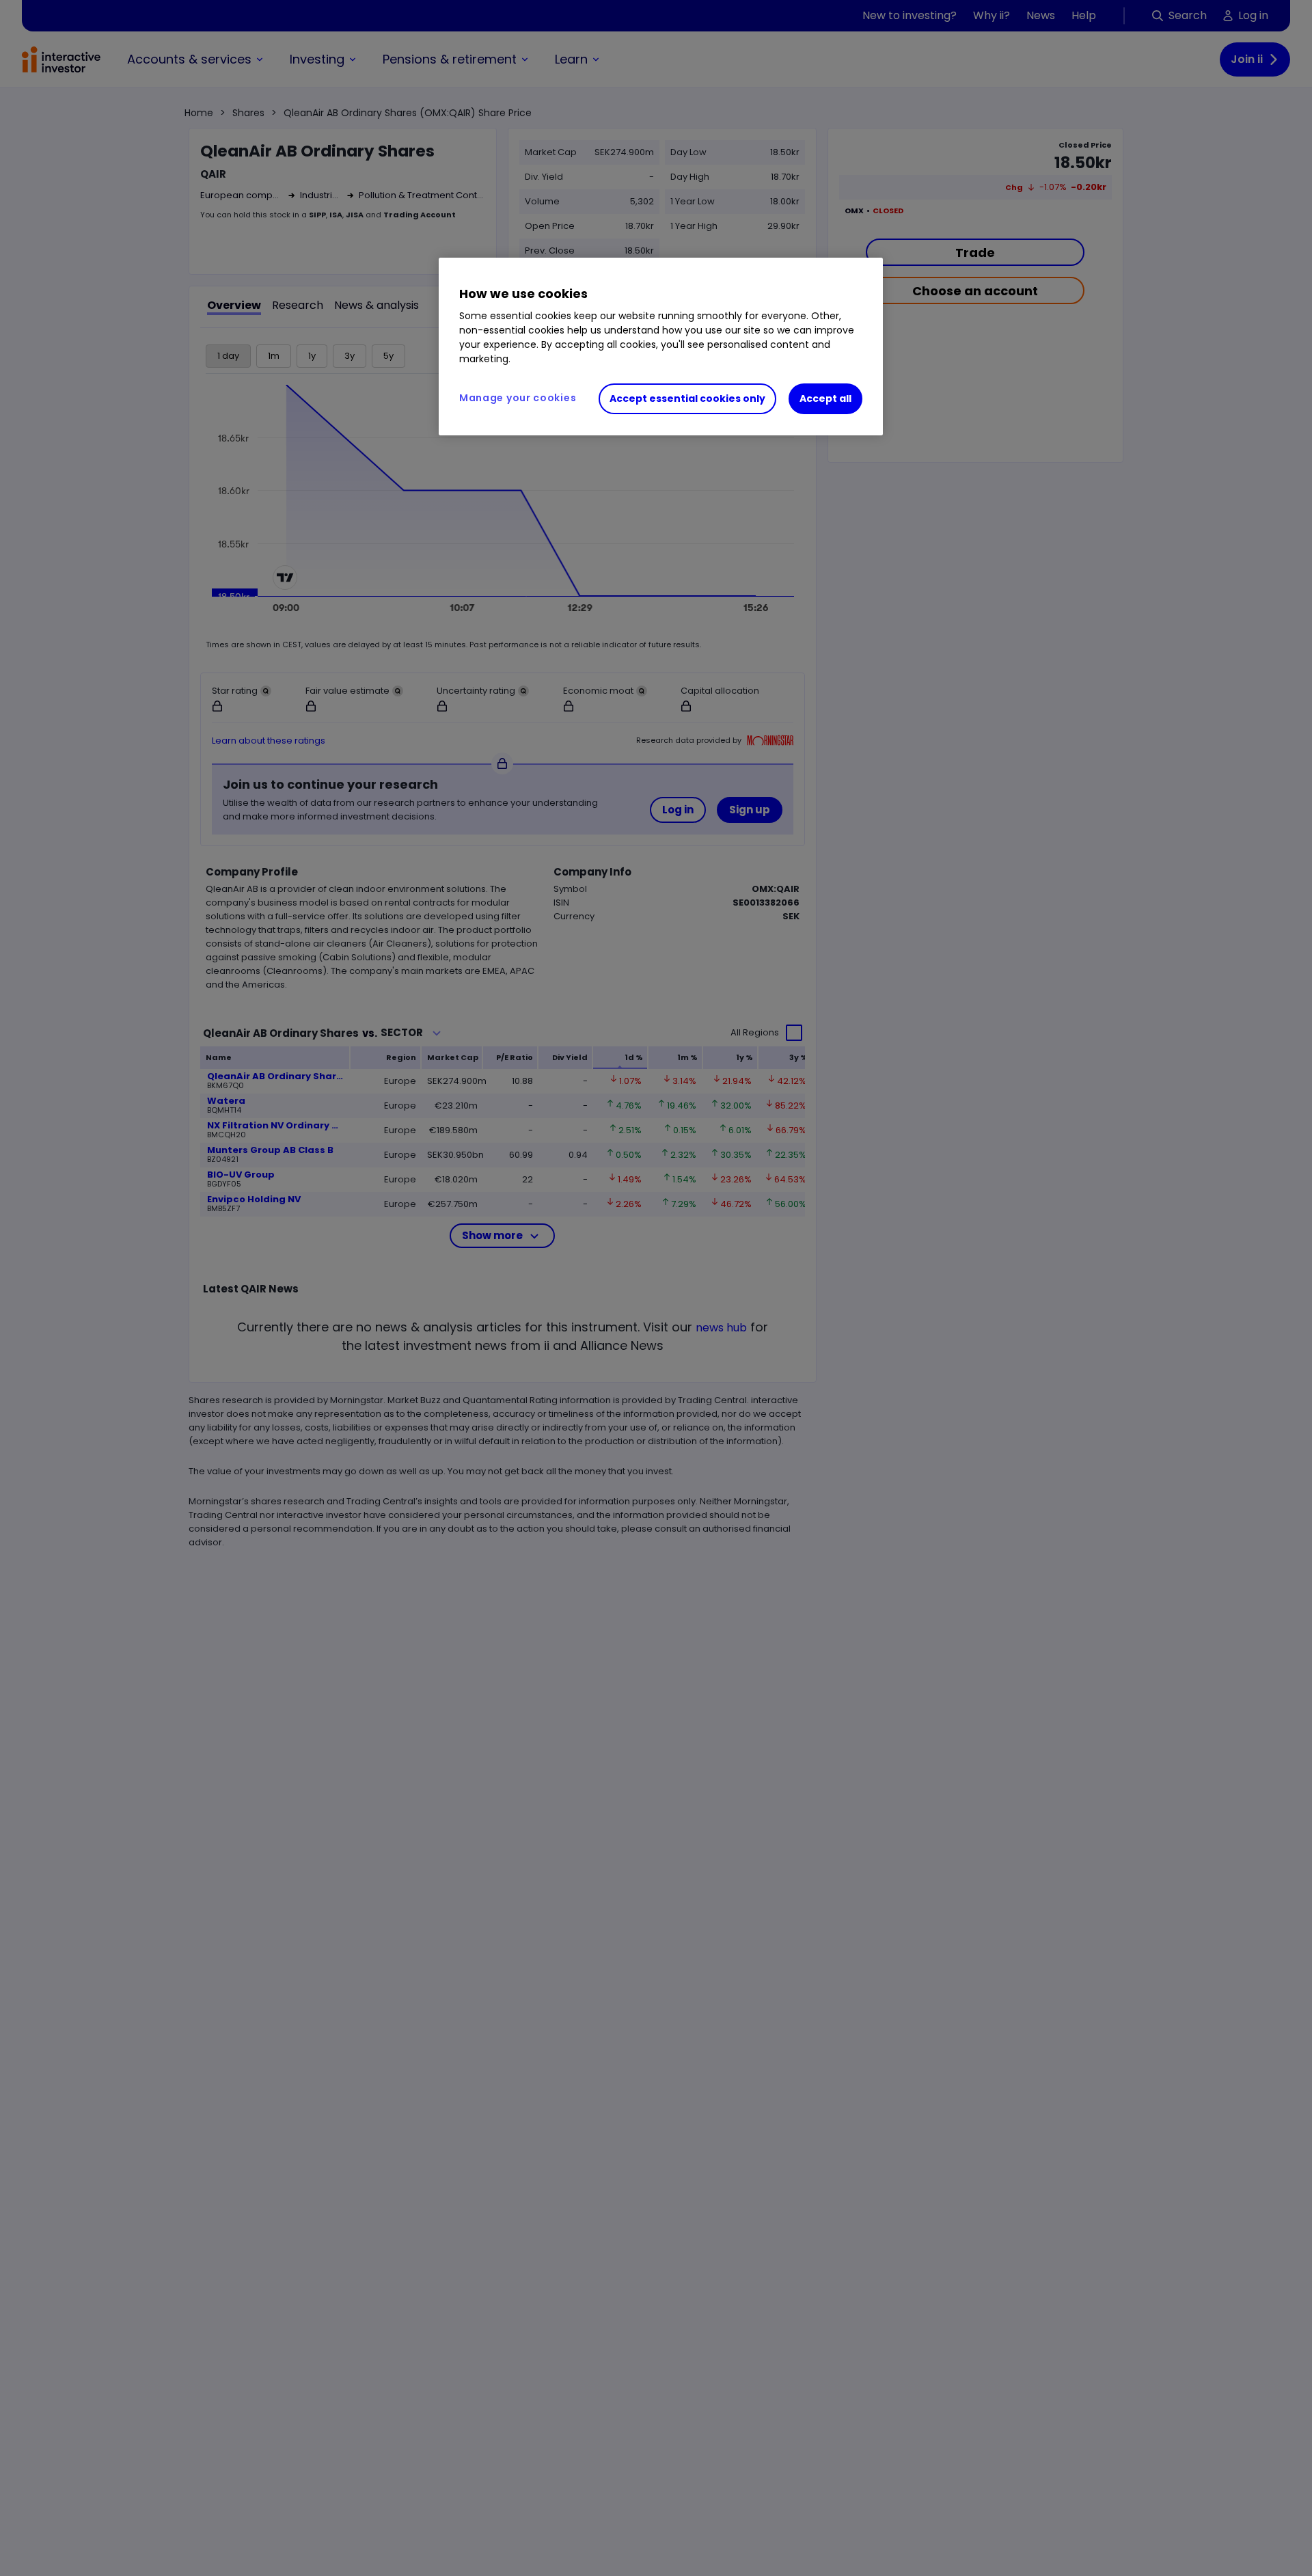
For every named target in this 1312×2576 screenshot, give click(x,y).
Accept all (825, 398)
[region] (661, 347)
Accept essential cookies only (687, 398)
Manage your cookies (518, 398)
